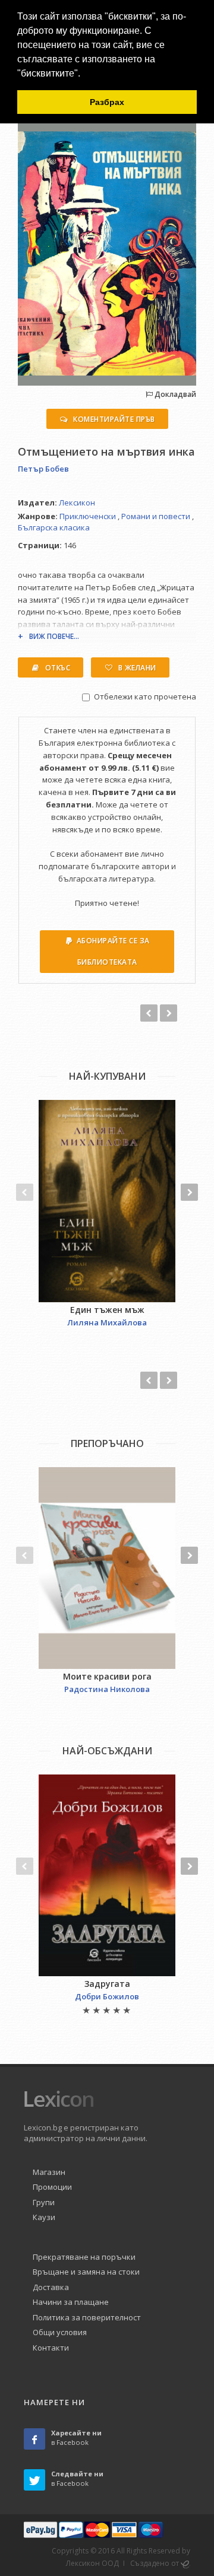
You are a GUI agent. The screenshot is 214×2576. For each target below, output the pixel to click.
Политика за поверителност (87, 2317)
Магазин (49, 2172)
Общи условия (60, 2332)
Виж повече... (54, 636)
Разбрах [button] (107, 102)
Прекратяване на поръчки (84, 2257)
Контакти (51, 2348)
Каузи (44, 2217)
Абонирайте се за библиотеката (113, 951)
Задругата (107, 1984)
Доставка (51, 2287)
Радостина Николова (107, 1689)
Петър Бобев (43, 469)
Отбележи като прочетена (145, 697)
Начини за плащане (71, 2302)
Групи (44, 2202)
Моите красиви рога (107, 1676)
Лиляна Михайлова (107, 1322)
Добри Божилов (107, 1996)
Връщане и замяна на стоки (86, 2272)
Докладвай (174, 394)
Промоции (52, 2187)
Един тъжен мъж (107, 1310)
